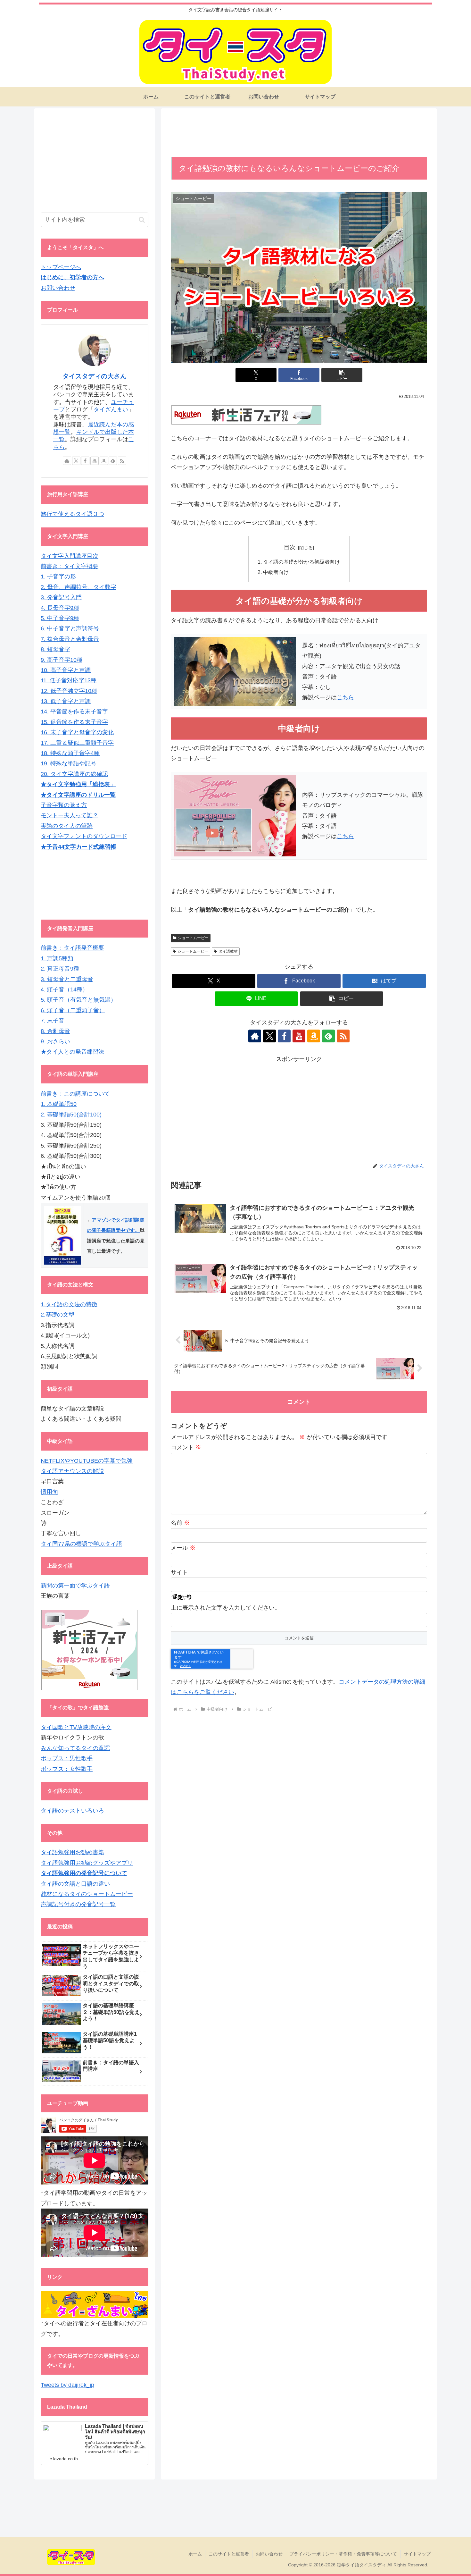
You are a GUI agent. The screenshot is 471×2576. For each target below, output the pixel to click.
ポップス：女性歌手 (67, 1769)
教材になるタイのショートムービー (87, 1894)
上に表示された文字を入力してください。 (226, 1608)
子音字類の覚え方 (64, 805)
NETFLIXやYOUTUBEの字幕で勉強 (87, 1461)
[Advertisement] (299, 135)
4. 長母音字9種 (60, 608)
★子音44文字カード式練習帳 (78, 847)
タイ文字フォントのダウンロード (84, 836)
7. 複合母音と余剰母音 (70, 639)
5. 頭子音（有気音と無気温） (78, 1000)
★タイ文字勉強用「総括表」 (78, 784)
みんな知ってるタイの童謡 (75, 1748)
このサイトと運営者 (229, 2554)
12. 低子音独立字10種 (69, 691)
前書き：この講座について (75, 1094)
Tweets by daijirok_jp (67, 2385)
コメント (186, 1447)
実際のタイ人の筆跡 (67, 826)
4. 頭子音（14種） (64, 989)
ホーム (195, 2554)
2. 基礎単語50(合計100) (71, 1115)
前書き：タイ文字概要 (70, 566)
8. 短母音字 (55, 649)
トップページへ (61, 267)
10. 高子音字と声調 (66, 670)
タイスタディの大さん (95, 376)
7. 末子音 (53, 1021)
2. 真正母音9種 (60, 969)
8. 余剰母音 (55, 1031)
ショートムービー (193, 938)
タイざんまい (111, 409)
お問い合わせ (58, 288)
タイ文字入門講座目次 (70, 556)
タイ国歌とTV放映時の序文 (76, 1727)
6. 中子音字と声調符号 (70, 628)
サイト (179, 1572)
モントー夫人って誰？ (70, 815)
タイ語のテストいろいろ (72, 1811)
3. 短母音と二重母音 (67, 979)
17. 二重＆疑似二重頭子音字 (77, 743)
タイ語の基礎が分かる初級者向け (302, 562)
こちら (345, 697)
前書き (49, 948)
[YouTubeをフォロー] (299, 1036)
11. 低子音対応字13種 (69, 680)
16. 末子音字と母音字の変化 (77, 732)
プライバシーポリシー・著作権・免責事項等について (343, 2554)
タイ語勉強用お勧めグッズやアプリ (87, 1863)
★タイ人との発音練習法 (72, 1052)
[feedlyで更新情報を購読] (328, 1036)
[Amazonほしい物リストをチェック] (314, 1036)
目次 (290, 547)
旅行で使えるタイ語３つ (72, 514)
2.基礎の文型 (58, 1315)
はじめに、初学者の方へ (72, 277)
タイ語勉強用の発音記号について (84, 1873)
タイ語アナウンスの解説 (72, 1471)
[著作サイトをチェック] (255, 1036)
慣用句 (49, 1492)
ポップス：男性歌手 (67, 1758)
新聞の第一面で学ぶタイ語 (75, 1586)
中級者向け (276, 572)
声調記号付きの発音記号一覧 (78, 1904)
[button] (342, 375)
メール (183, 1548)
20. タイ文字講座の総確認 (74, 774)
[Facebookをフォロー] (284, 1036)
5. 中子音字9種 (60, 618)
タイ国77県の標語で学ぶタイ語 (81, 1544)
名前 (180, 1523)
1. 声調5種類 (57, 958)
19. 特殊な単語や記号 (69, 763)
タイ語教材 (228, 951)
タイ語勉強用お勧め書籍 (72, 1852)
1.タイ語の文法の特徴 (69, 1304)
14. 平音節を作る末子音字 (74, 711)
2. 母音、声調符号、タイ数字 (78, 587)
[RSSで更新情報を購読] (343, 1036)
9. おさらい (55, 1041)
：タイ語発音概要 (81, 948)
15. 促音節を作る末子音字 (74, 722)
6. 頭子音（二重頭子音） (73, 1010)
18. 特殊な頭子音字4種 (70, 753)
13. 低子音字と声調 (66, 701)
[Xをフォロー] (269, 1036)
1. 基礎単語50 (59, 1104)
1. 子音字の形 (58, 577)
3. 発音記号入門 (61, 597)
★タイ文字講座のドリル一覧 (78, 795)
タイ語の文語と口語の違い (75, 1884)
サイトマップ (417, 2554)
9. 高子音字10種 (62, 660)
